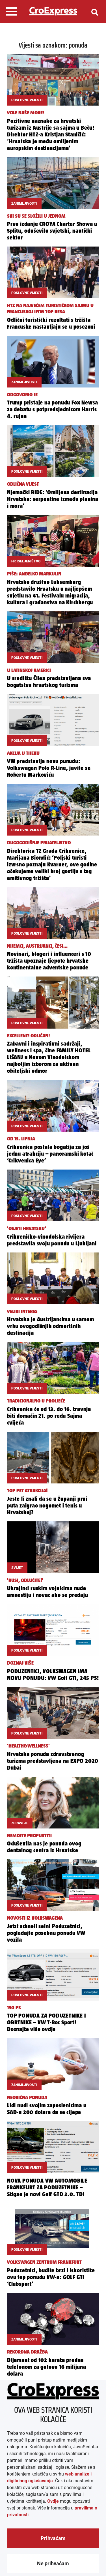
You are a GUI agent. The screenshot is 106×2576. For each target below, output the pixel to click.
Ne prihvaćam (53, 2563)
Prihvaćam (53, 2538)
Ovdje (53, 2501)
